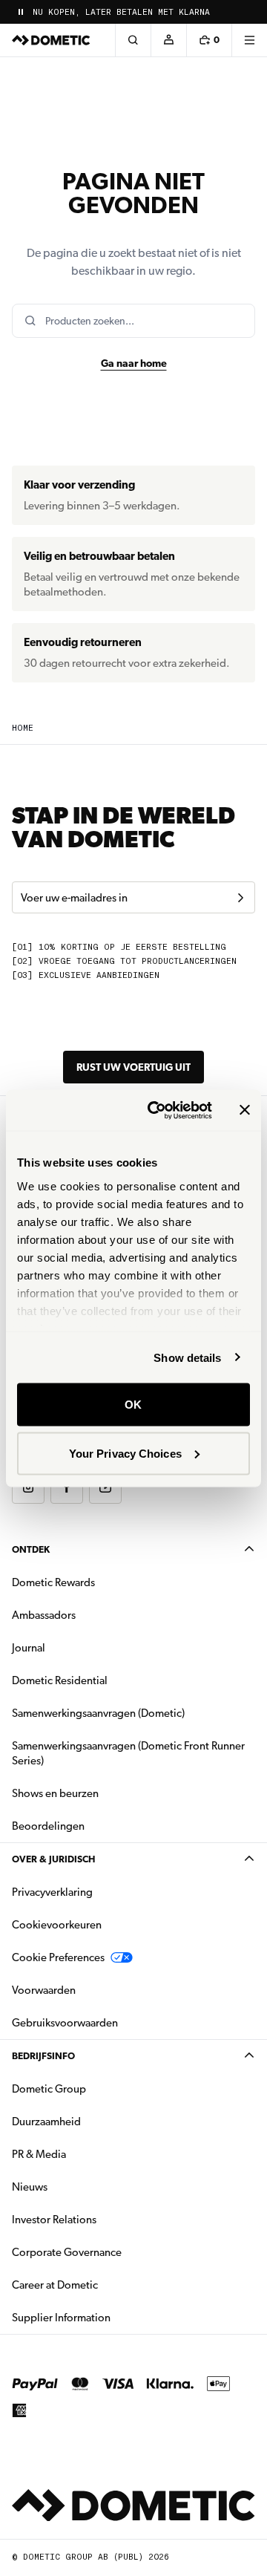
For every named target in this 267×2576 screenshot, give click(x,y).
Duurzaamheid (46, 2122)
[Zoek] (133, 40)
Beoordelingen (48, 1826)
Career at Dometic (102, 2285)
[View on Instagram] (28, 1487)
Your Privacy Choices (125, 1453)
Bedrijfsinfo (43, 2056)
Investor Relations (101, 2219)
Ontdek (31, 1549)
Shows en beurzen (55, 1793)
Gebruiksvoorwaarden (65, 2023)
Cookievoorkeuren (57, 1925)
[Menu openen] (249, 40)
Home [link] (23, 728)
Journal (29, 1648)
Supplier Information (61, 2318)
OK (133, 1405)
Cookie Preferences (58, 1957)
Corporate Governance (113, 2252)
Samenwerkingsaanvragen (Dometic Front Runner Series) (128, 1753)
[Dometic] (51, 40)
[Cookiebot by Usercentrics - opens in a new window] (156, 1110)
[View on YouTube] (105, 1487)
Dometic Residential (106, 1680)
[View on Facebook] (67, 1487)
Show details (187, 1357)
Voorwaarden (44, 1990)
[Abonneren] (240, 898)
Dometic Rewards (53, 1582)
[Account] (168, 40)
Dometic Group (96, 2088)
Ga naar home (134, 363)
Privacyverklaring (52, 1892)
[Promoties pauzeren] (21, 12)
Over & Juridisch (53, 1859)
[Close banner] (245, 1110)
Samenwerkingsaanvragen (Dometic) (98, 1713)
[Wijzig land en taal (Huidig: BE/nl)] (249, 12)
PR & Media (86, 2154)
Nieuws (76, 2187)
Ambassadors (44, 1615)
